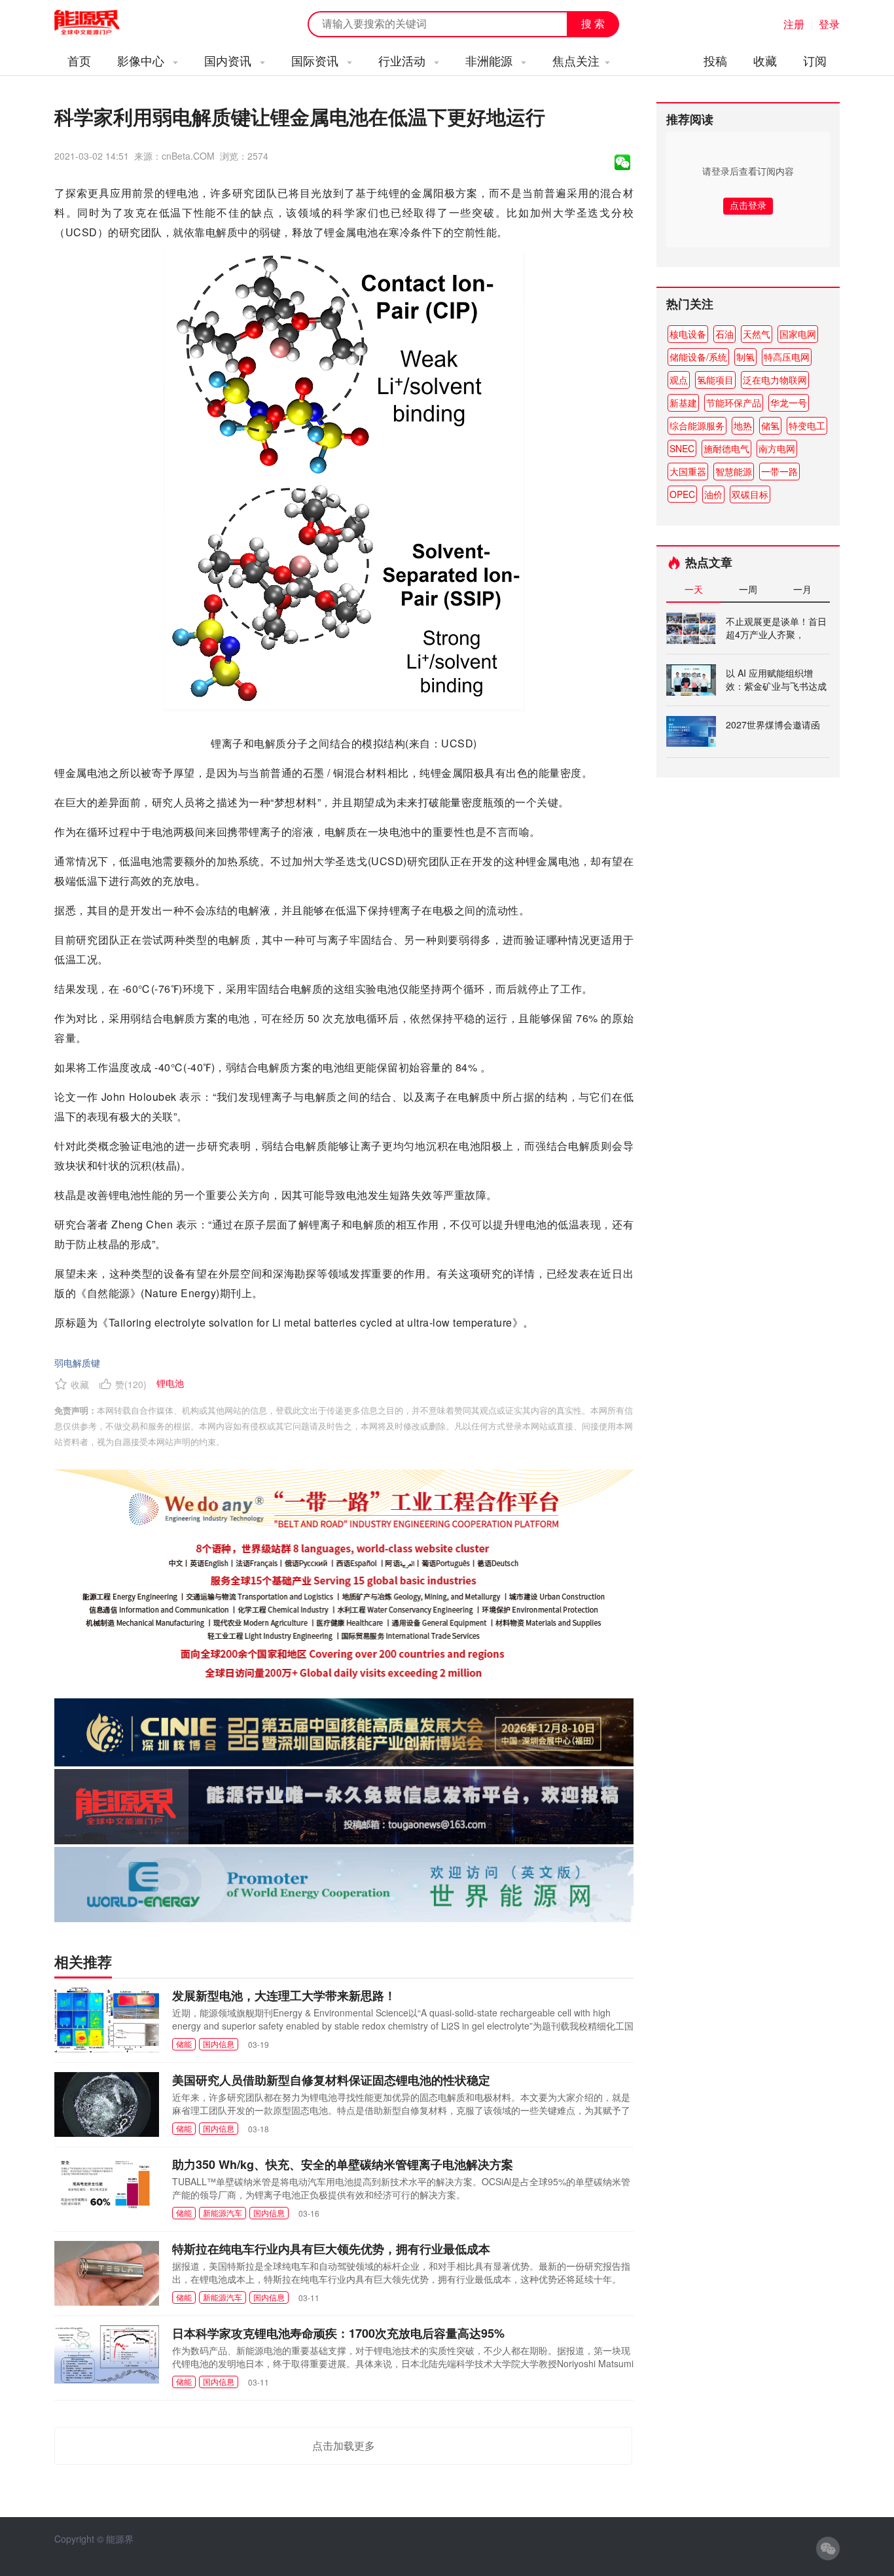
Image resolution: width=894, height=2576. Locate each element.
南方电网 (777, 448)
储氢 (770, 425)
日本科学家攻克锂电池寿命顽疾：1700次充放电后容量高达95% (338, 2333)
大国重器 (688, 471)
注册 (794, 24)
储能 (184, 2044)
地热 (743, 425)
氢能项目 (715, 380)
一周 (748, 589)
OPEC (682, 494)
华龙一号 (789, 402)
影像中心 (142, 60)
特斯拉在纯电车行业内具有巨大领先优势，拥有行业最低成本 (331, 2249)
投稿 (715, 60)
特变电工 (807, 425)
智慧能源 (734, 471)
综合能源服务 (697, 425)
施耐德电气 (726, 448)
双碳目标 (750, 494)
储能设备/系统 (698, 357)
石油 (724, 334)
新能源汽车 (223, 2212)
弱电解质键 (77, 1363)
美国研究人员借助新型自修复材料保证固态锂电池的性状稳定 (331, 2080)
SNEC (682, 448)
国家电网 (798, 334)
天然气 (757, 334)
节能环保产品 (734, 402)
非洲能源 (491, 60)
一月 (802, 589)
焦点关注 (576, 60)
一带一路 (779, 471)
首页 (79, 60)
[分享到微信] (622, 162)
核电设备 (688, 334)
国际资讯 (316, 60)
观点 (679, 380)
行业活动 (403, 60)
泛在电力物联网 (775, 380)
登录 (829, 24)
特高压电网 (787, 357)
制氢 (745, 357)
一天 (694, 589)
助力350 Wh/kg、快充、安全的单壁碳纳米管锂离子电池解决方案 (343, 2164)
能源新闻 (99, 23)
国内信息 (219, 2044)
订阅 (815, 60)
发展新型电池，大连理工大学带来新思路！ (284, 1995)
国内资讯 (229, 60)
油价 (713, 494)
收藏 (765, 60)
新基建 (683, 402)
